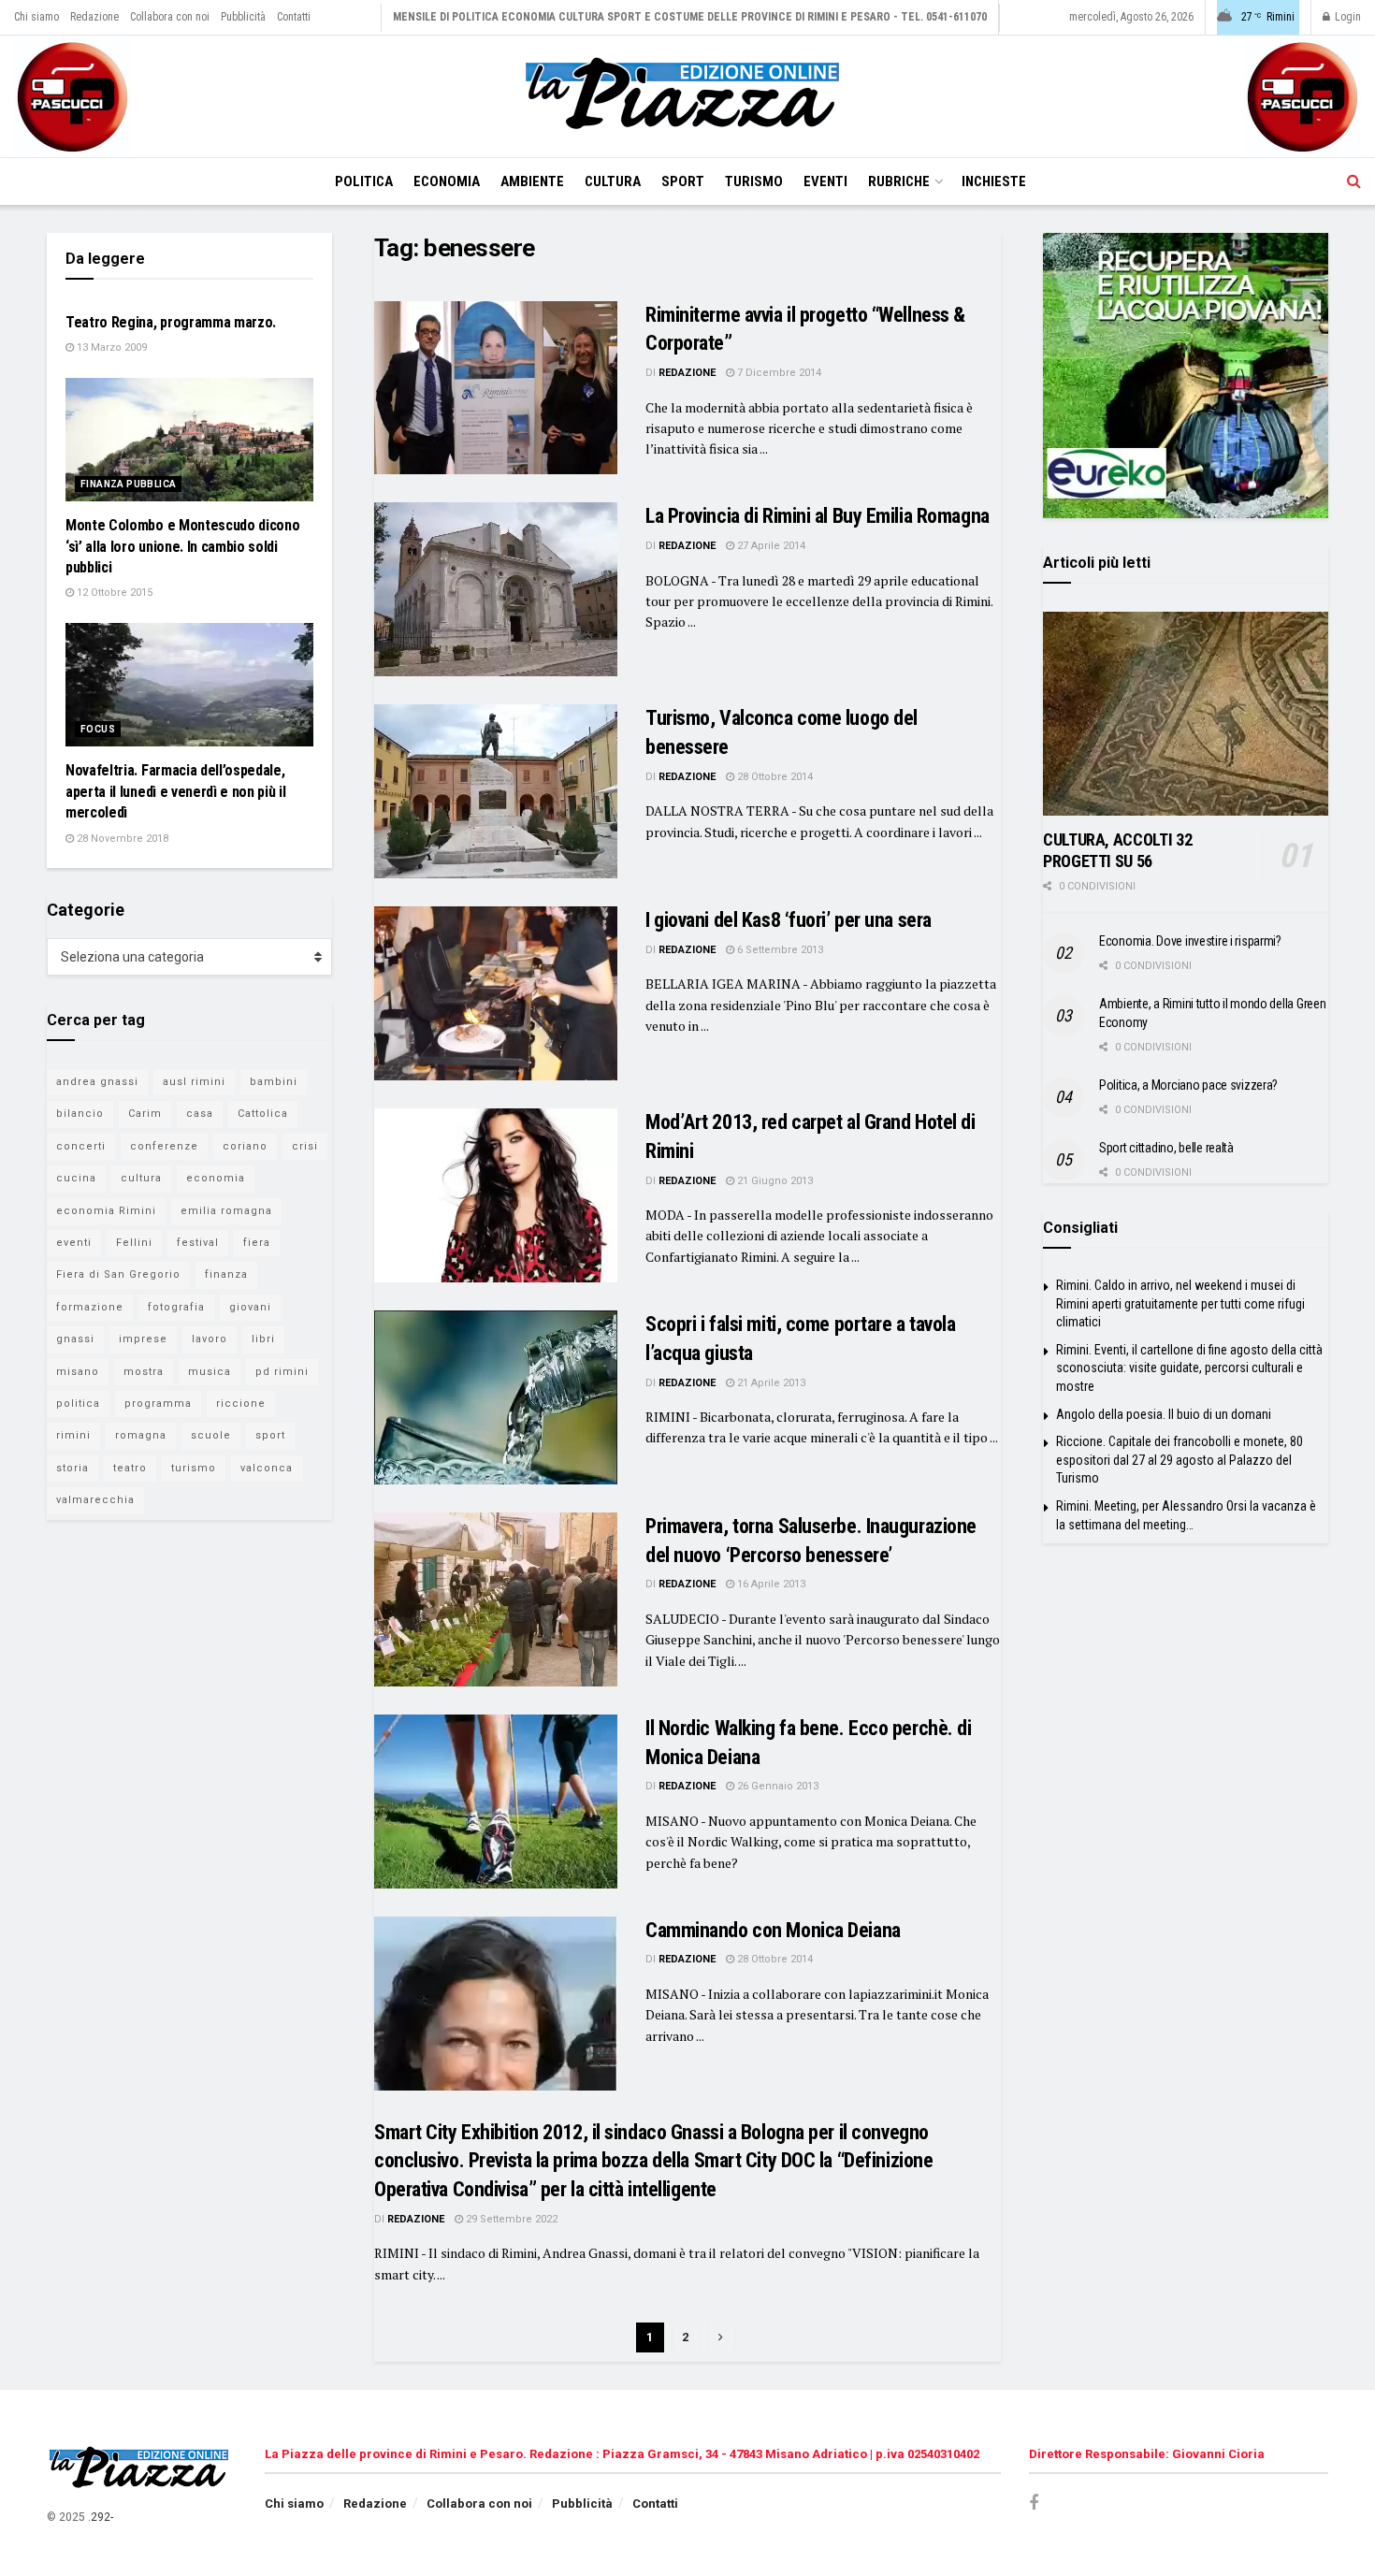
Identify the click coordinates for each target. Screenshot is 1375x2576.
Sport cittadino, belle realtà (1166, 1148)
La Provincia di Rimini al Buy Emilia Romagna (818, 516)
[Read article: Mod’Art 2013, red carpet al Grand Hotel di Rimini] (496, 1195)
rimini (73, 1435)
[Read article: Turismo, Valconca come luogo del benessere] (496, 791)
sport (270, 1435)
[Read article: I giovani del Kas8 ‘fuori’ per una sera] (496, 993)
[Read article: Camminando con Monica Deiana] (496, 2004)
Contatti (294, 17)
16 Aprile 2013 (770, 1584)
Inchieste (994, 181)
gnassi (75, 1339)
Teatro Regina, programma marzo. (171, 322)
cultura (141, 1178)
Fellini (134, 1243)
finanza (226, 1274)
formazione (90, 1307)
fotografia (176, 1307)
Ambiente (532, 181)
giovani (250, 1307)
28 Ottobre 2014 (774, 777)
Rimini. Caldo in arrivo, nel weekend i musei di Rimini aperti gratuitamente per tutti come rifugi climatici (1180, 1303)
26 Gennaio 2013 (776, 1786)
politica (78, 1404)
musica (210, 1372)
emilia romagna (226, 1211)
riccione (241, 1404)
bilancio (80, 1114)
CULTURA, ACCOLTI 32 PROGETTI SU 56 (1117, 850)
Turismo (754, 181)
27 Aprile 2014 (770, 546)
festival (198, 1243)
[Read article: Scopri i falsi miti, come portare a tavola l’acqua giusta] (496, 1397)
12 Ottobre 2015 (113, 593)
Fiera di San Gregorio (118, 1274)
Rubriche (899, 181)
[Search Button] (1354, 181)
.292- (101, 2517)
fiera (257, 1243)
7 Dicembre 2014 (778, 373)
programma (158, 1404)
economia (216, 1178)
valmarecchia (95, 1500)
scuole (211, 1435)
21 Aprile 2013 (770, 1383)
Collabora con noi (170, 17)
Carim (145, 1114)
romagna (141, 1435)
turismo (194, 1468)
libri (263, 1339)
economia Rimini (106, 1211)
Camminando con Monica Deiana (773, 1930)
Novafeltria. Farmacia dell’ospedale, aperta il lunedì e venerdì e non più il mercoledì (176, 791)
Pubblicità (243, 17)
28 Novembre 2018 (121, 839)
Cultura (613, 181)
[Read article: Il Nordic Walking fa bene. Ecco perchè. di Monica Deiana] (496, 1802)
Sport (683, 181)
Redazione (94, 17)
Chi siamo (36, 17)
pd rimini (282, 1372)
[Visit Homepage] (687, 96)
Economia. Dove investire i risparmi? (1190, 941)
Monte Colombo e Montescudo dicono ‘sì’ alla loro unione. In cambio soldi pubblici (182, 546)
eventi (74, 1243)
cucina (76, 1178)
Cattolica (263, 1114)
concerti (81, 1146)
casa (200, 1114)
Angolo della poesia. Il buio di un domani (1164, 1414)
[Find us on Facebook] (1034, 2504)
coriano (245, 1146)
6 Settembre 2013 (779, 950)
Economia (447, 181)
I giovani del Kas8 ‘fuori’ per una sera (789, 920)
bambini (274, 1082)
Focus (98, 729)
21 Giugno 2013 (774, 1181)
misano (78, 1372)
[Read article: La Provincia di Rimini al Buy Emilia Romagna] (496, 589)
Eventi (825, 181)
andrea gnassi (97, 1082)
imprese (143, 1339)
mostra (144, 1372)
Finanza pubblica (128, 484)
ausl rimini (194, 1082)
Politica (364, 181)
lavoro (210, 1339)
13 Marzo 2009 (110, 347)
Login (1346, 17)
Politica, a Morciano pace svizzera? (1188, 1085)
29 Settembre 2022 (510, 2219)
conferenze (164, 1146)
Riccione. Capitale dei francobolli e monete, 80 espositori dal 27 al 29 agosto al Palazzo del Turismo (1180, 1460)
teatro (130, 1468)
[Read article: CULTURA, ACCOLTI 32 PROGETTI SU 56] (1186, 714)
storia (72, 1468)
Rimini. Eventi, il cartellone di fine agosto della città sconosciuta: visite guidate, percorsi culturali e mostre (1189, 1368)
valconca (267, 1468)
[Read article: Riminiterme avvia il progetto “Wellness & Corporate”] (496, 388)
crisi (305, 1146)
